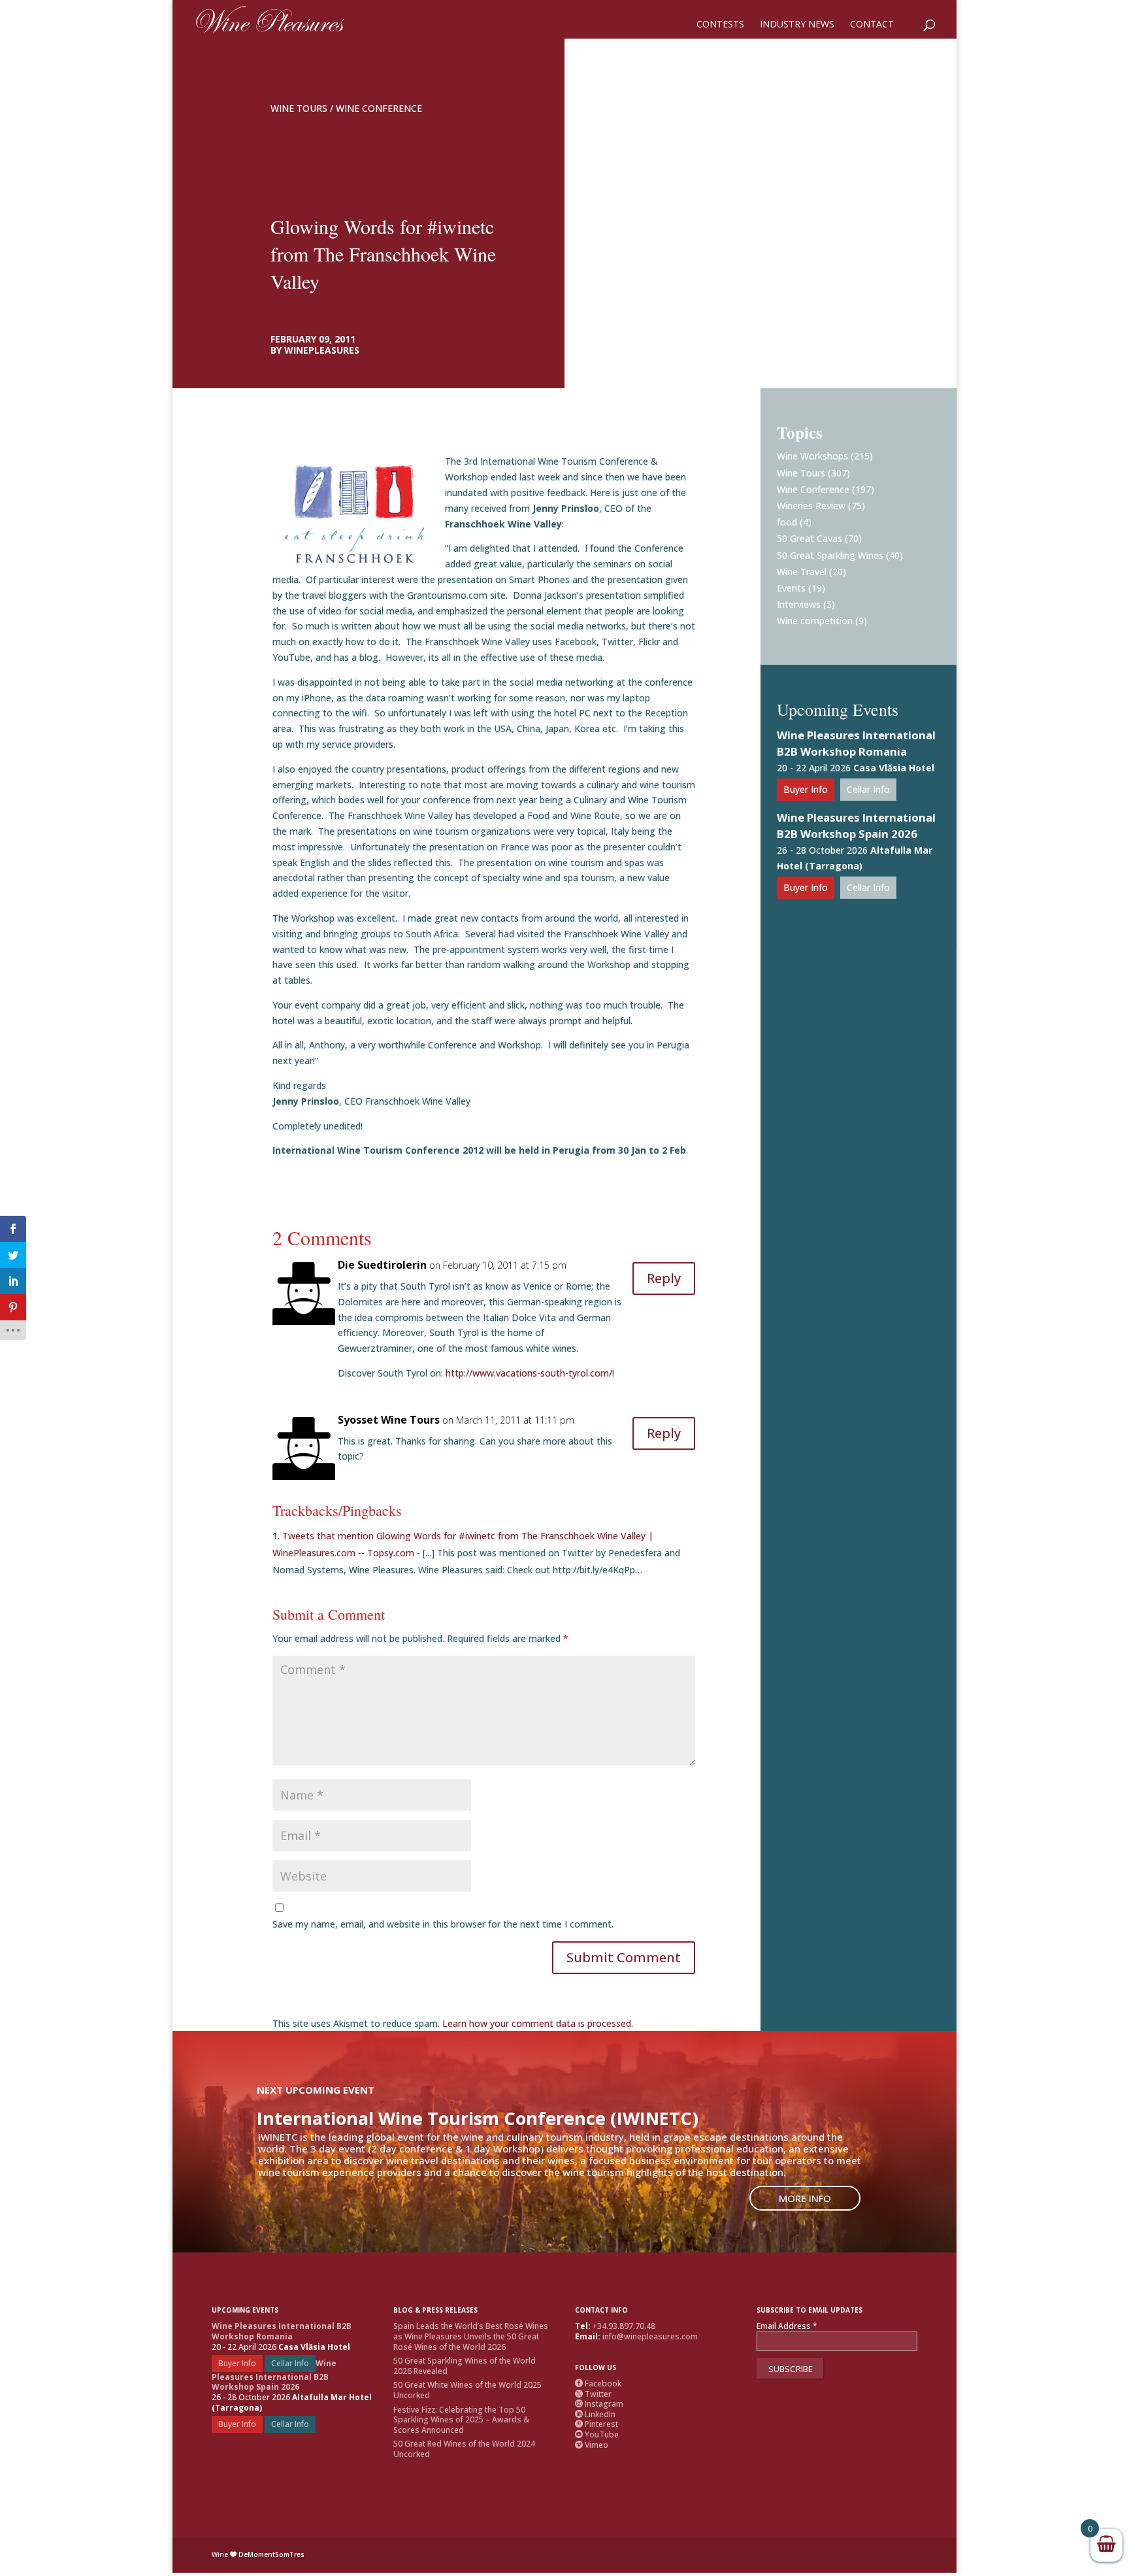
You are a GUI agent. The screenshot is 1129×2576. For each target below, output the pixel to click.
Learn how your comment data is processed (537, 2023)
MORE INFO (805, 2198)
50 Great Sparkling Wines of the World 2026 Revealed (465, 2366)
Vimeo (592, 2445)
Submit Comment (624, 1957)
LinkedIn (595, 2414)
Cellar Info (868, 789)
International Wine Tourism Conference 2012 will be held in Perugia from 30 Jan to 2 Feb (479, 1150)
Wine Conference (379, 108)
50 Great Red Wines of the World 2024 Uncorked (464, 2449)
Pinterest (597, 2424)
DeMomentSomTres (271, 2554)
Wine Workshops (812, 456)
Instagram (599, 2404)
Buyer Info (806, 789)
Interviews (799, 604)
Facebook (598, 2384)
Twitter (593, 2394)
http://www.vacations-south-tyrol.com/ (529, 1373)
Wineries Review (811, 506)
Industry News (797, 25)
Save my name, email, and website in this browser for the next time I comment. (443, 1924)
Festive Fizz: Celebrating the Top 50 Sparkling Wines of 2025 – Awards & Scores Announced (461, 2420)
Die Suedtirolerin (382, 1265)
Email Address (787, 2326)
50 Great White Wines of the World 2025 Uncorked (467, 2390)
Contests (720, 25)
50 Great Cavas (810, 538)
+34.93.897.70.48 (624, 2326)
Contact (872, 25)
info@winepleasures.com (650, 2336)
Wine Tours (299, 108)
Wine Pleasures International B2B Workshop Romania (856, 743)
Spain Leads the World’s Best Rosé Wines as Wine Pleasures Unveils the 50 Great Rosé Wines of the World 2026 (471, 2336)
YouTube (597, 2434)
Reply (664, 1278)
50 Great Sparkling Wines (830, 555)
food (787, 522)
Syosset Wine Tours (389, 1420)
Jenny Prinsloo (566, 508)
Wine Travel (802, 572)
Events (791, 588)
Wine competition (815, 621)
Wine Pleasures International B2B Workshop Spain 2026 (856, 826)
